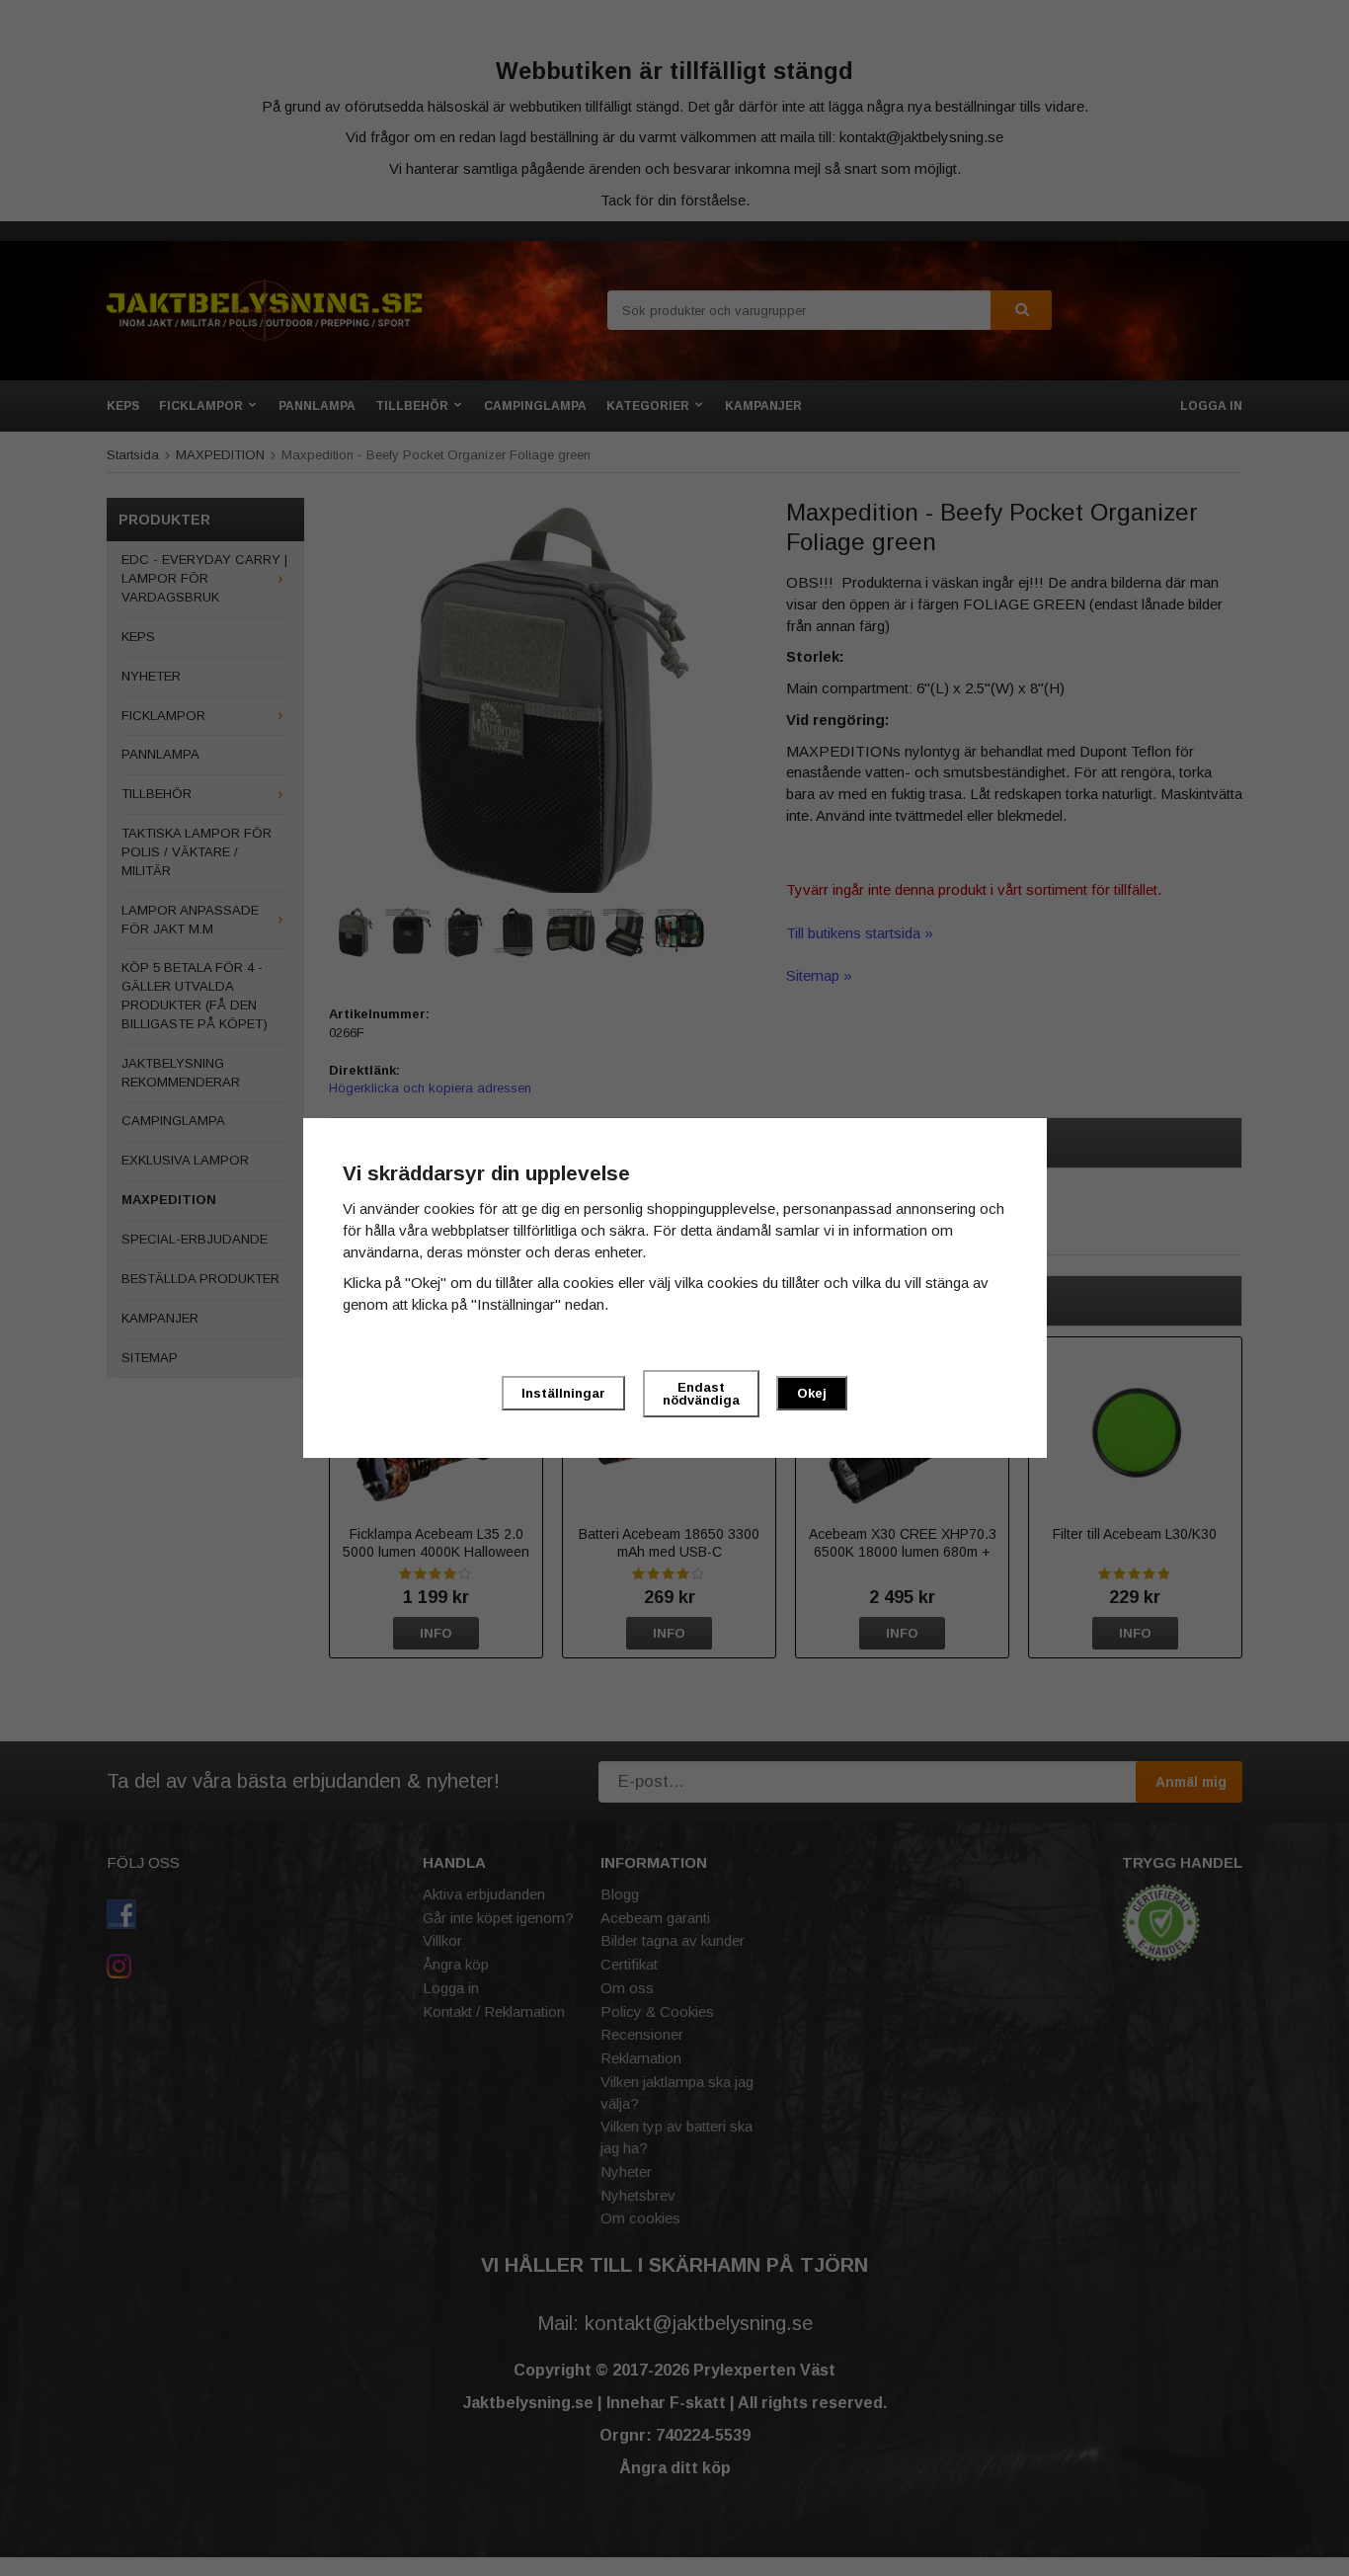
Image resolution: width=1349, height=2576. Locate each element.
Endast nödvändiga (701, 1394)
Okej (812, 1393)
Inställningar (563, 1393)
